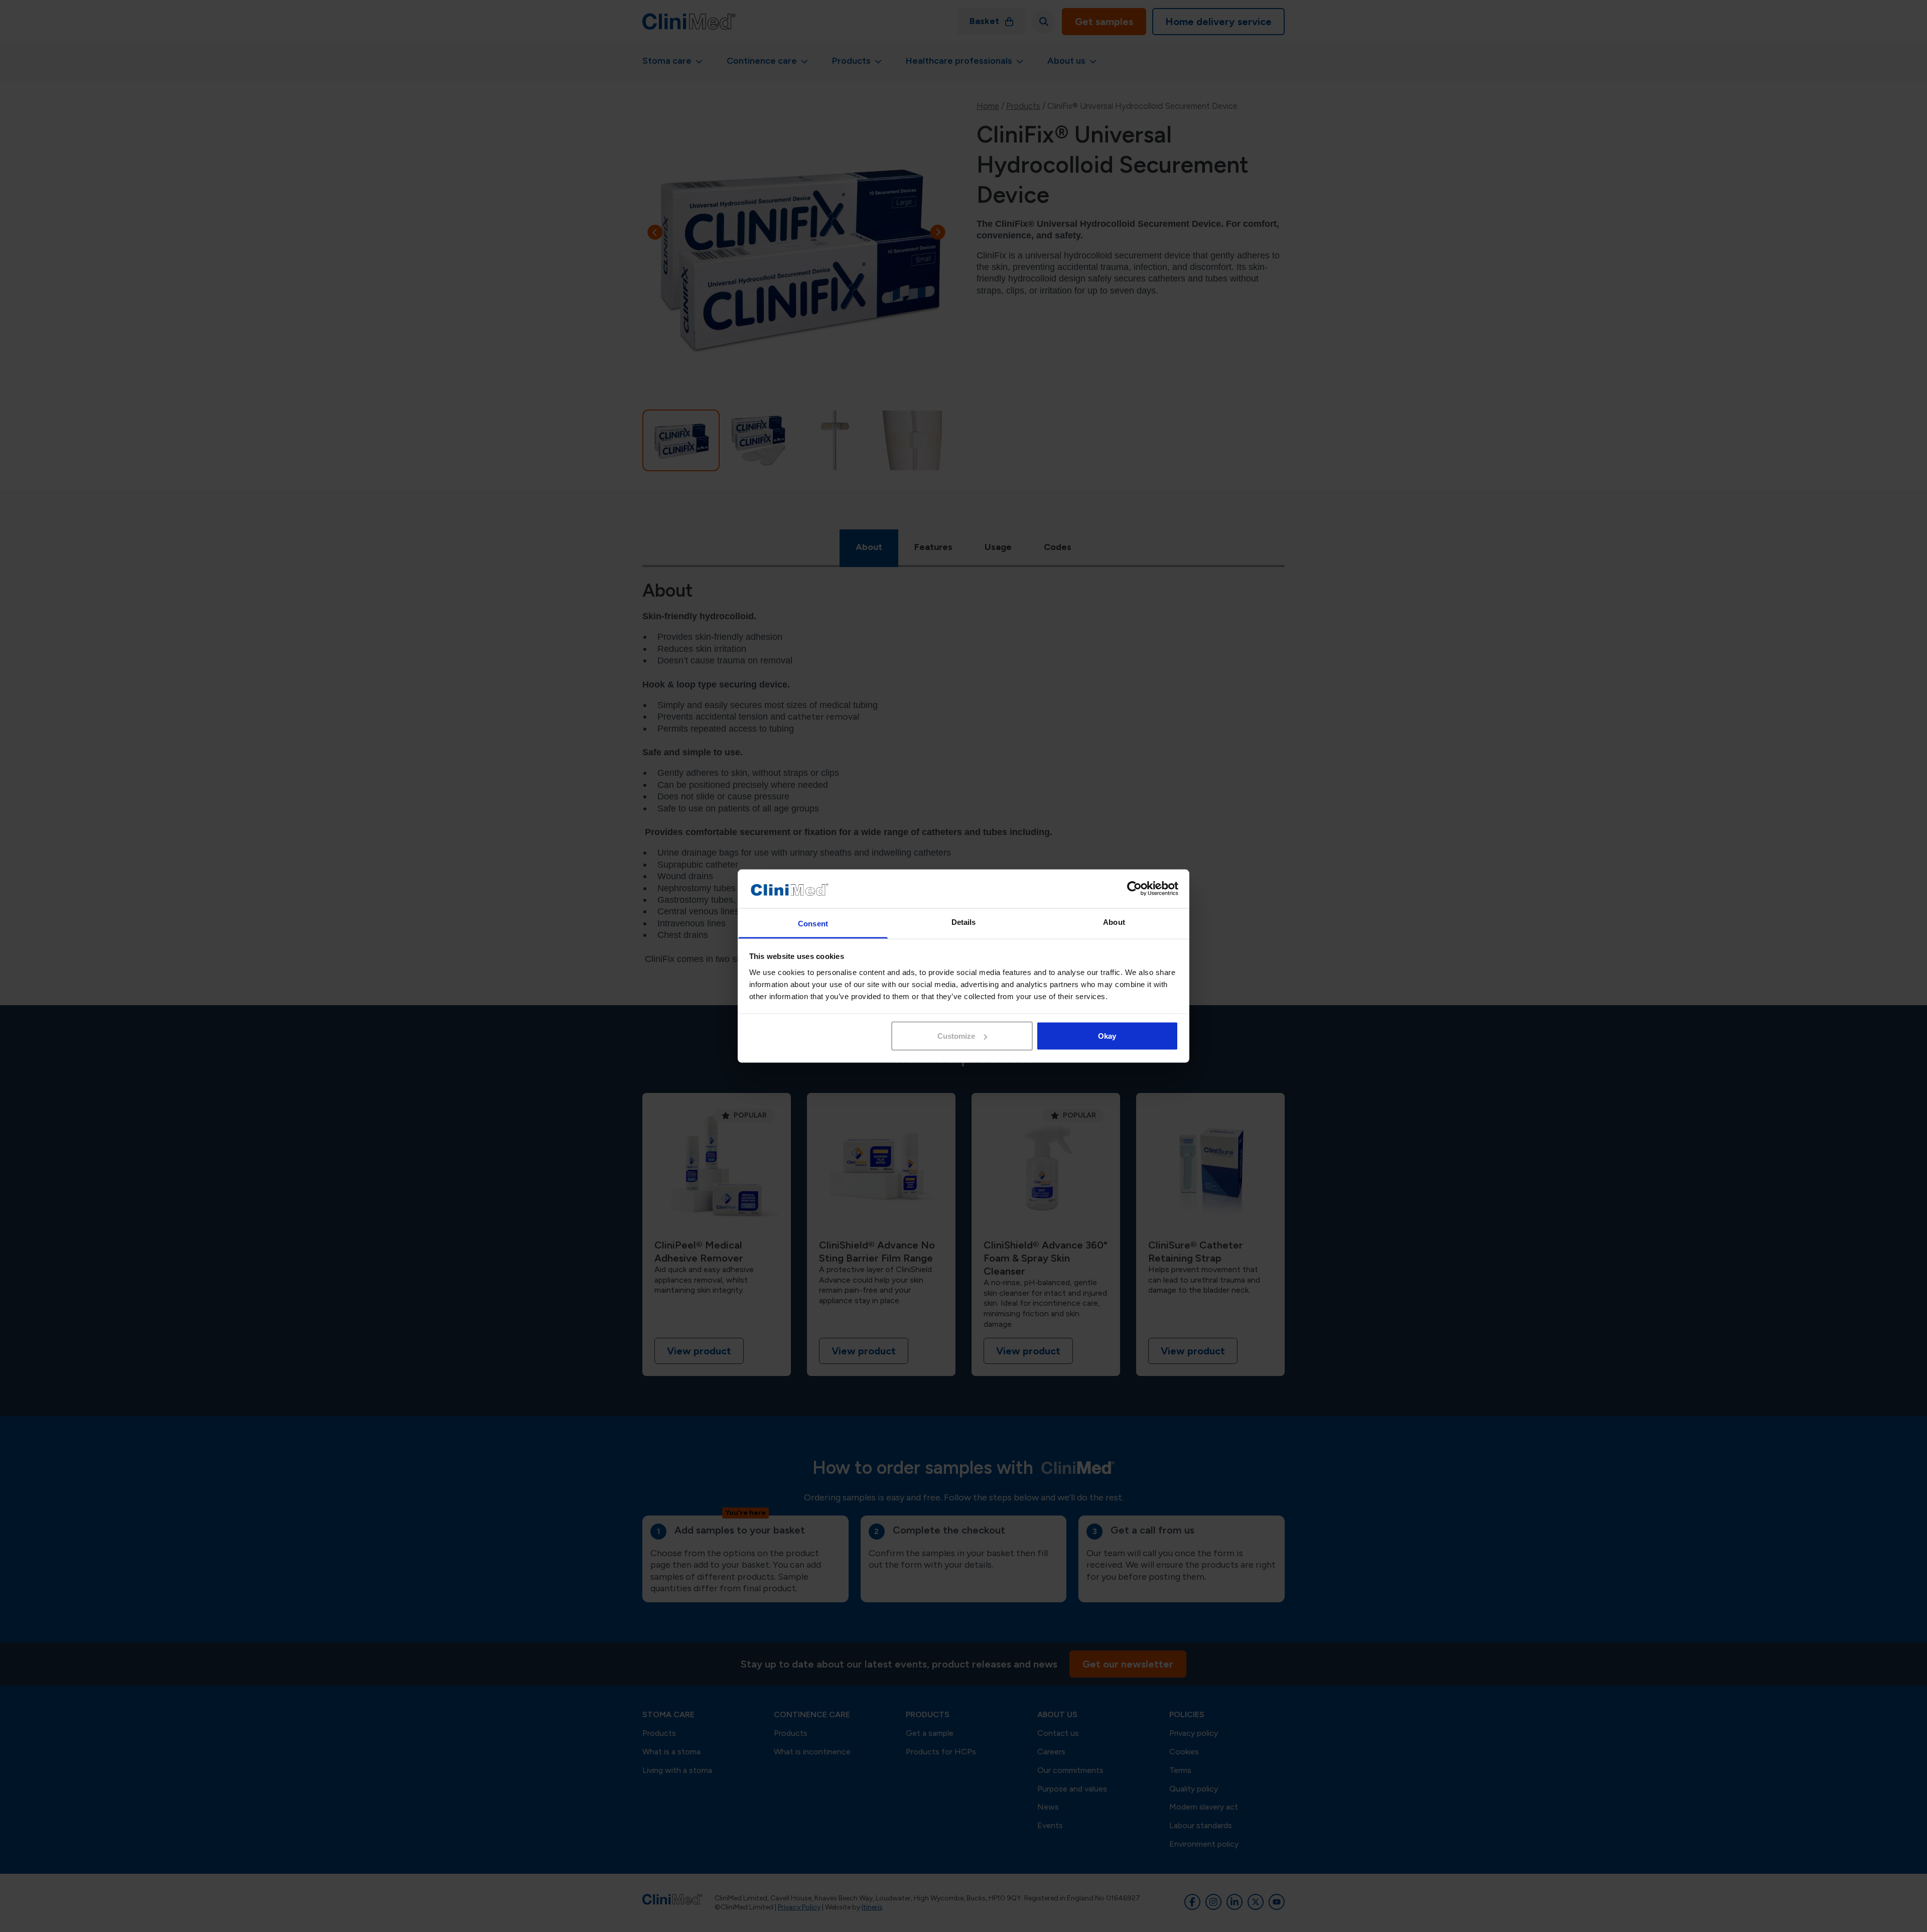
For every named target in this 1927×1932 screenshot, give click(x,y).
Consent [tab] (813, 923)
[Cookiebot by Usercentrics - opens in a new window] (1134, 889)
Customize (956, 1036)
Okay (1107, 1036)
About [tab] (1114, 922)
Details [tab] (964, 922)
